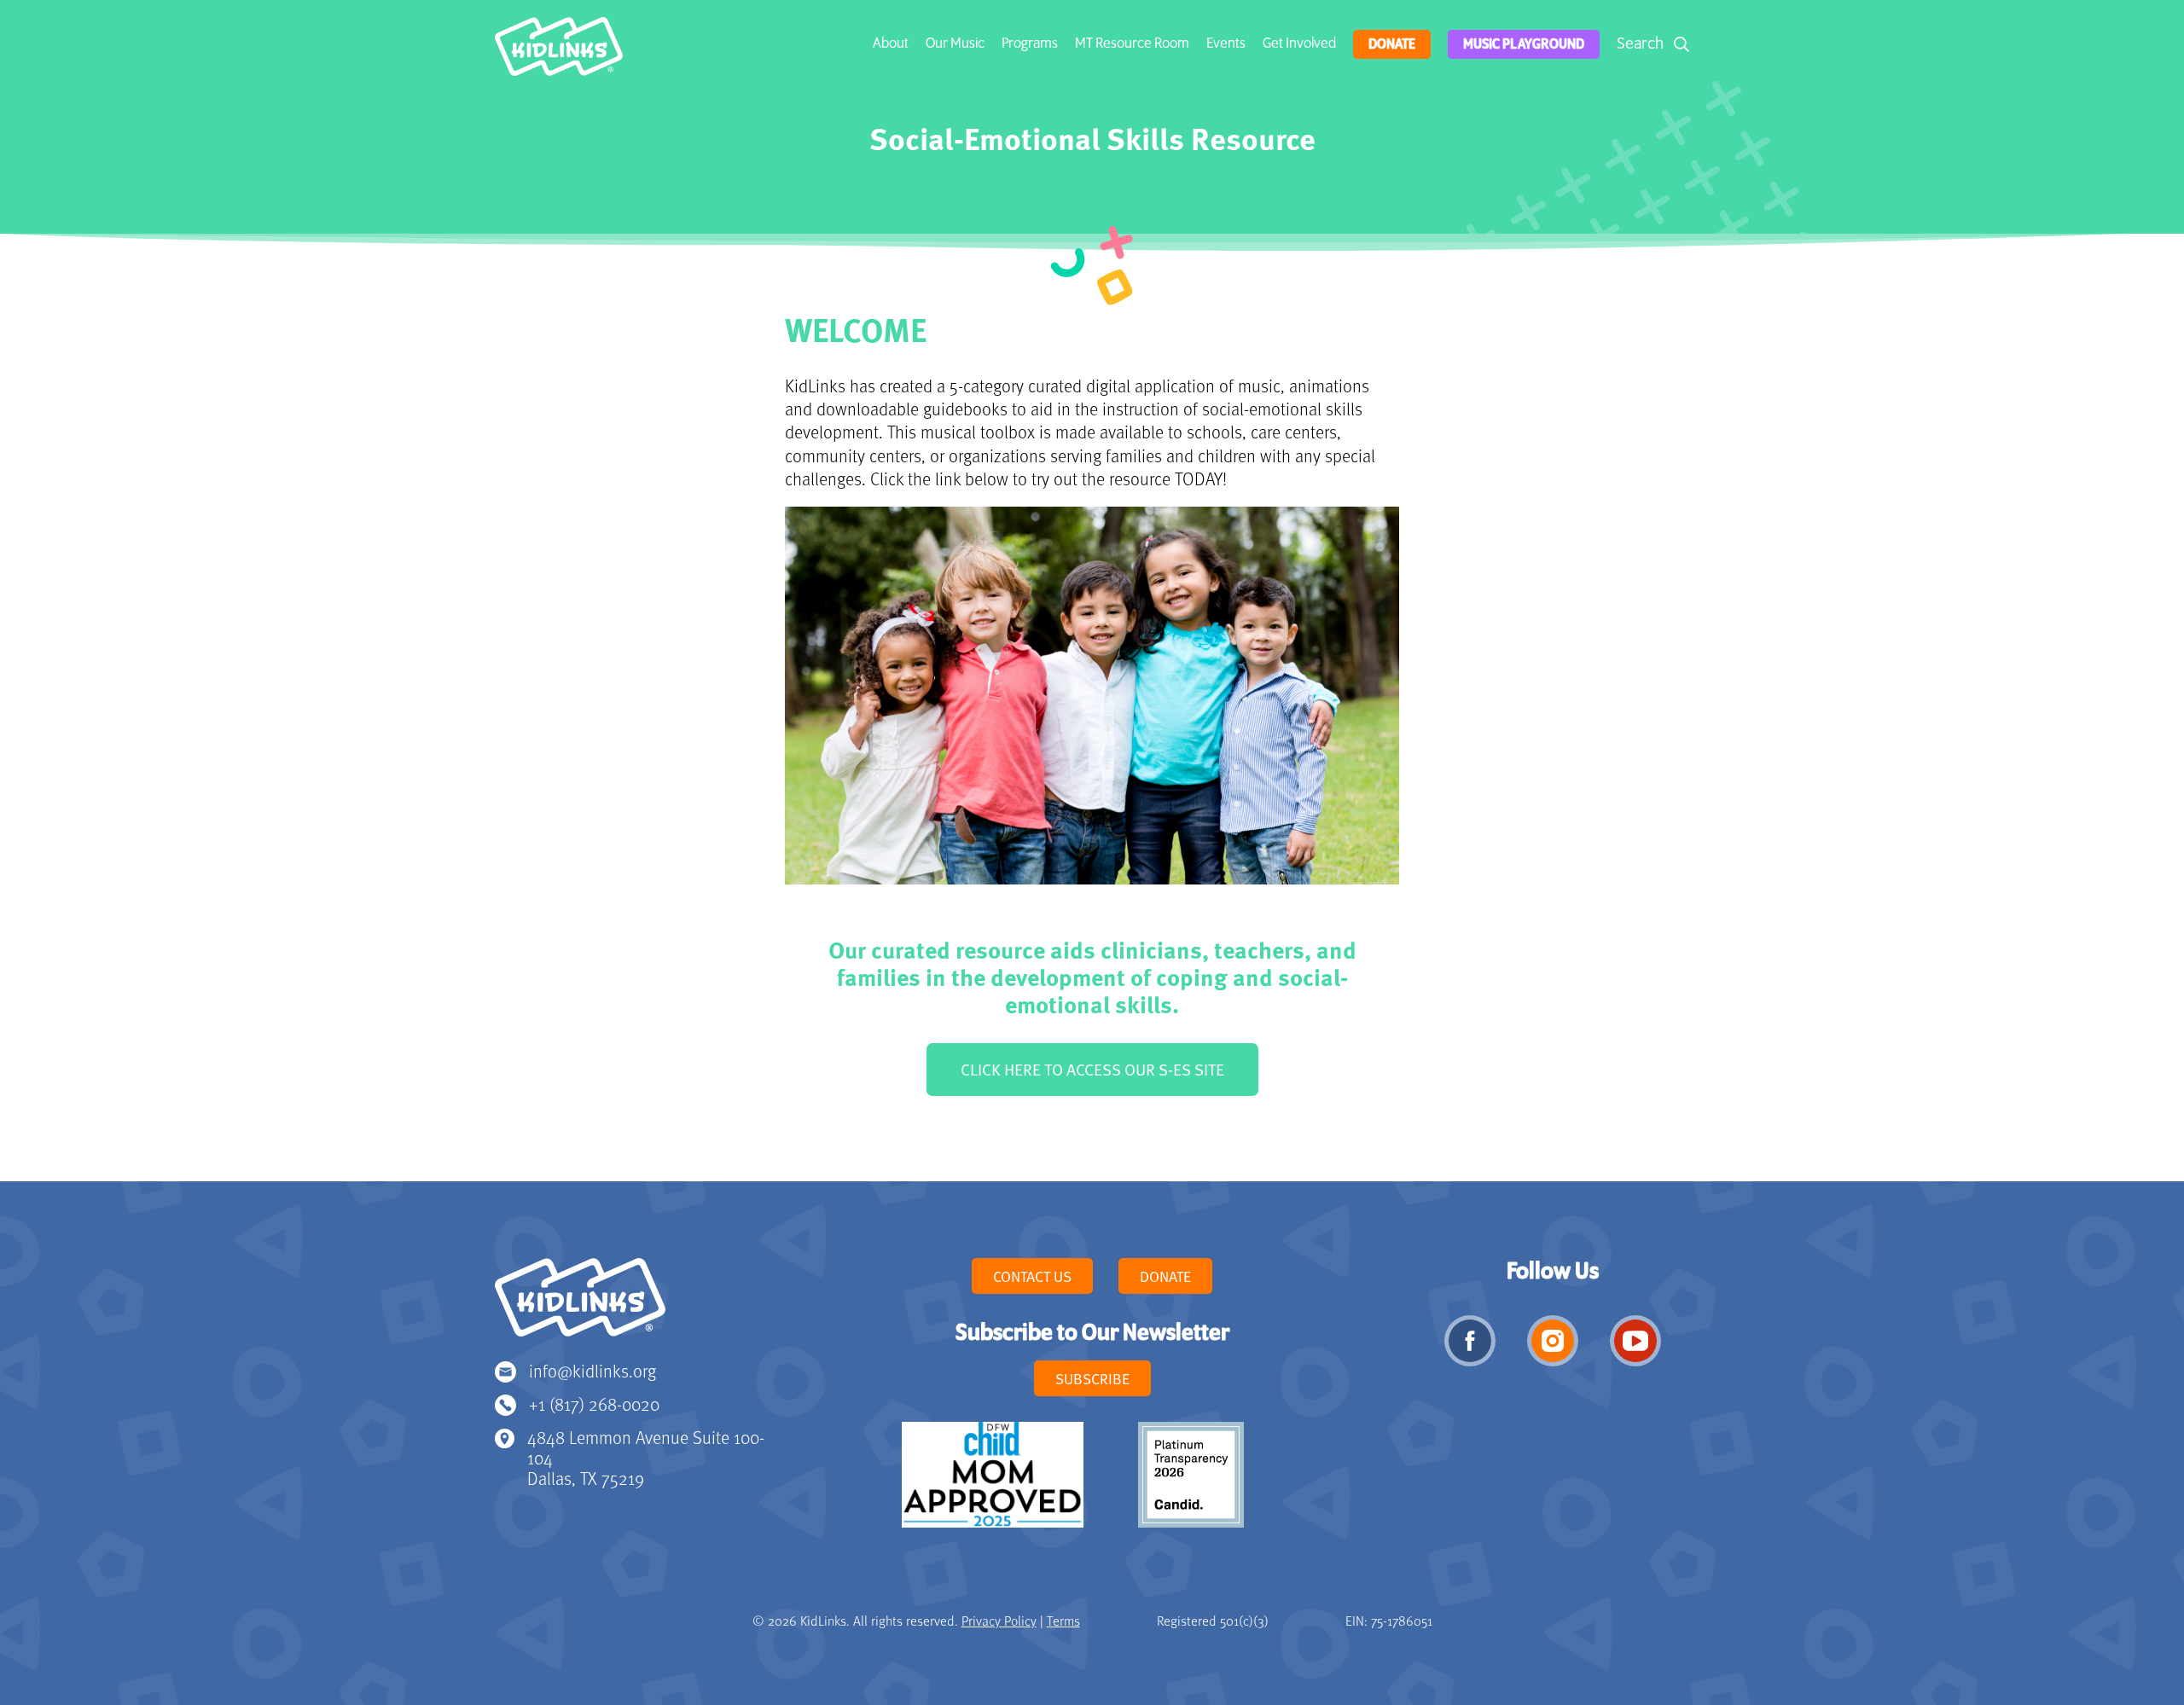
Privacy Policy (999, 1621)
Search (1640, 44)
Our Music (955, 43)
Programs (1030, 43)
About (891, 43)
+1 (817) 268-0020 (594, 1403)
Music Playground (1524, 44)
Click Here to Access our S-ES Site (1092, 1069)
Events (1226, 43)
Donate (1392, 44)
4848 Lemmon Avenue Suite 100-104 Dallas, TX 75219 (646, 1457)
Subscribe (1092, 1378)
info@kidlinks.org (592, 1370)
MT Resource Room (1132, 43)
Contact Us (1032, 1276)
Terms (1063, 1621)
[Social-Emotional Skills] (559, 51)
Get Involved (1299, 43)
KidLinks (580, 1305)
